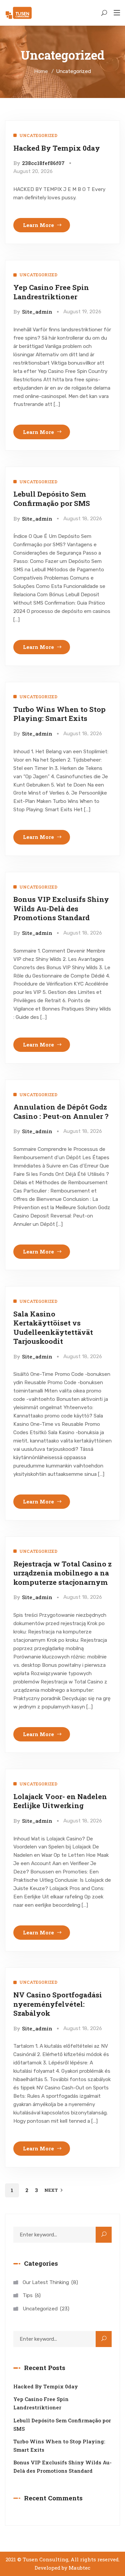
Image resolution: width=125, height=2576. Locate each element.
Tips (31, 2295)
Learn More (38, 225)
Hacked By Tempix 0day (57, 148)
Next (51, 2190)
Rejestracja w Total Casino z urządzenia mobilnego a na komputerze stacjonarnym (62, 1573)
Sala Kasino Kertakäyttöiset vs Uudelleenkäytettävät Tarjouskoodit (53, 1327)
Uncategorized (38, 135)
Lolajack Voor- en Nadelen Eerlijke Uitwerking (60, 1801)
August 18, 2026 (83, 519)
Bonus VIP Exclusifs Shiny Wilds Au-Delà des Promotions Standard (61, 908)
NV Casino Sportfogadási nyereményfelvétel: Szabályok (58, 2004)
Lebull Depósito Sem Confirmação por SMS (52, 498)
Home (41, 71)
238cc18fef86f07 (43, 163)
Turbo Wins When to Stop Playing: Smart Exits (59, 714)
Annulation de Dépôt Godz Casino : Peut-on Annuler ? (61, 1111)
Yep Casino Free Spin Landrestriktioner (51, 292)
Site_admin (37, 312)
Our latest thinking (49, 2282)
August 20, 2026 (33, 171)
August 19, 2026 (82, 312)
